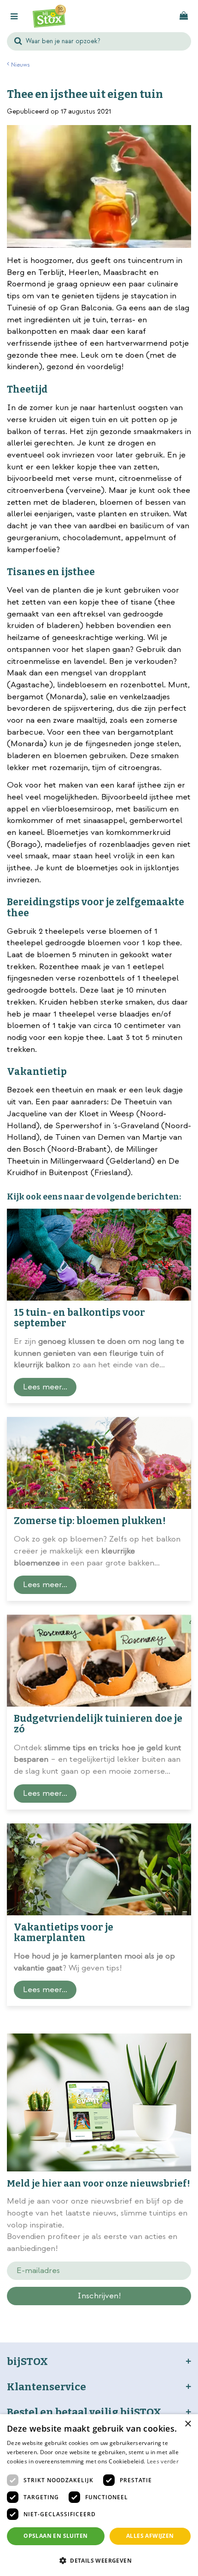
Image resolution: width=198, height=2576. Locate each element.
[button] (99, 2560)
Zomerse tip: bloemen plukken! (90, 1521)
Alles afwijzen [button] (150, 2536)
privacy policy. (116, 2312)
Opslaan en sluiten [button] (55, 2536)
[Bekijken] (184, 16)
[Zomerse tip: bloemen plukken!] (99, 1463)
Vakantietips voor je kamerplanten (64, 1933)
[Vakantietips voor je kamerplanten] (99, 1869)
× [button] (188, 2424)
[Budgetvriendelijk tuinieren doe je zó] (99, 1661)
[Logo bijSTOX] (49, 16)
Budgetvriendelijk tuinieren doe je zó (98, 1724)
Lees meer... (45, 1387)
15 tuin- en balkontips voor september (79, 1318)
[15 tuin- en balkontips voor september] (99, 1255)
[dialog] (99, 2495)
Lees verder (163, 2461)
